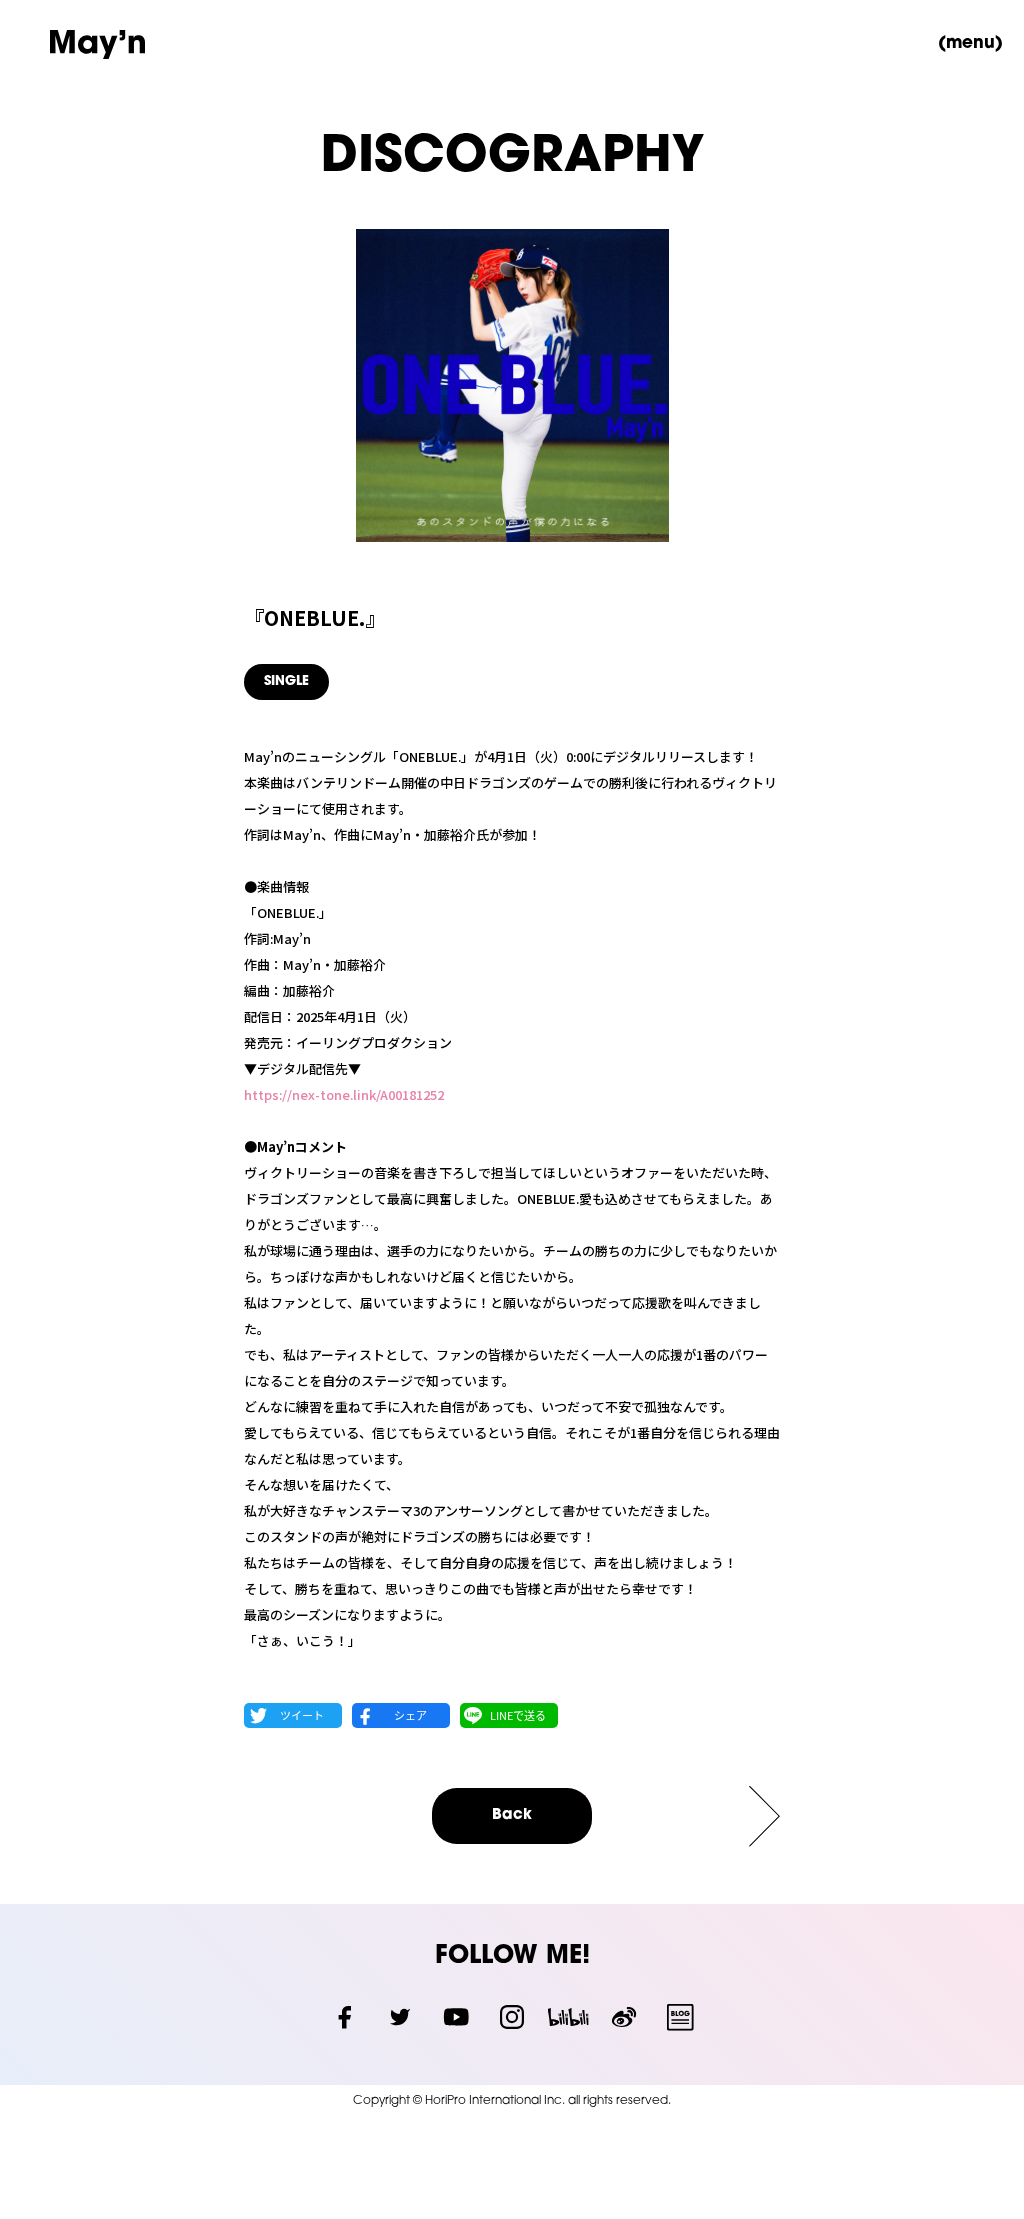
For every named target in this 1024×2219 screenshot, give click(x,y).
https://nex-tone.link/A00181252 (344, 1094)
